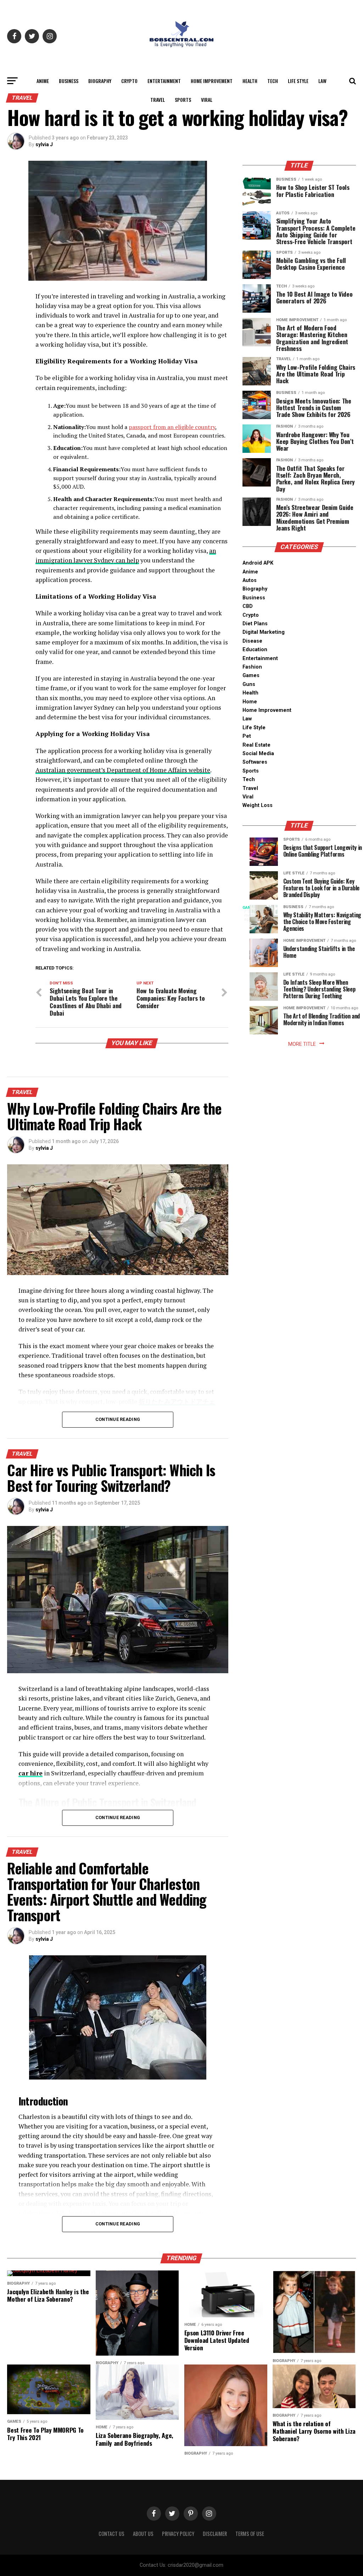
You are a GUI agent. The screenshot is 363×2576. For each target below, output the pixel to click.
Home (250, 702)
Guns (249, 684)
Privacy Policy (178, 2534)
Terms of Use (250, 2534)
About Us (143, 2534)
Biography (100, 81)
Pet (247, 736)
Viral (207, 100)
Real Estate (256, 745)
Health (250, 81)
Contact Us (111, 2534)
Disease (252, 641)
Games (251, 675)
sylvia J (44, 144)
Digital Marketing (264, 632)
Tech (273, 81)
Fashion (252, 667)
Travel (158, 100)
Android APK (258, 563)
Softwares (255, 762)
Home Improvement (212, 81)
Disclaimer (215, 2534)
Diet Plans (255, 624)
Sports (183, 100)
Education (255, 650)
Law (322, 81)
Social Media (258, 754)
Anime (43, 81)
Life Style (298, 81)
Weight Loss (258, 805)
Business (69, 81)
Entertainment (164, 81)
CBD (248, 606)
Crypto (129, 81)
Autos (250, 580)
